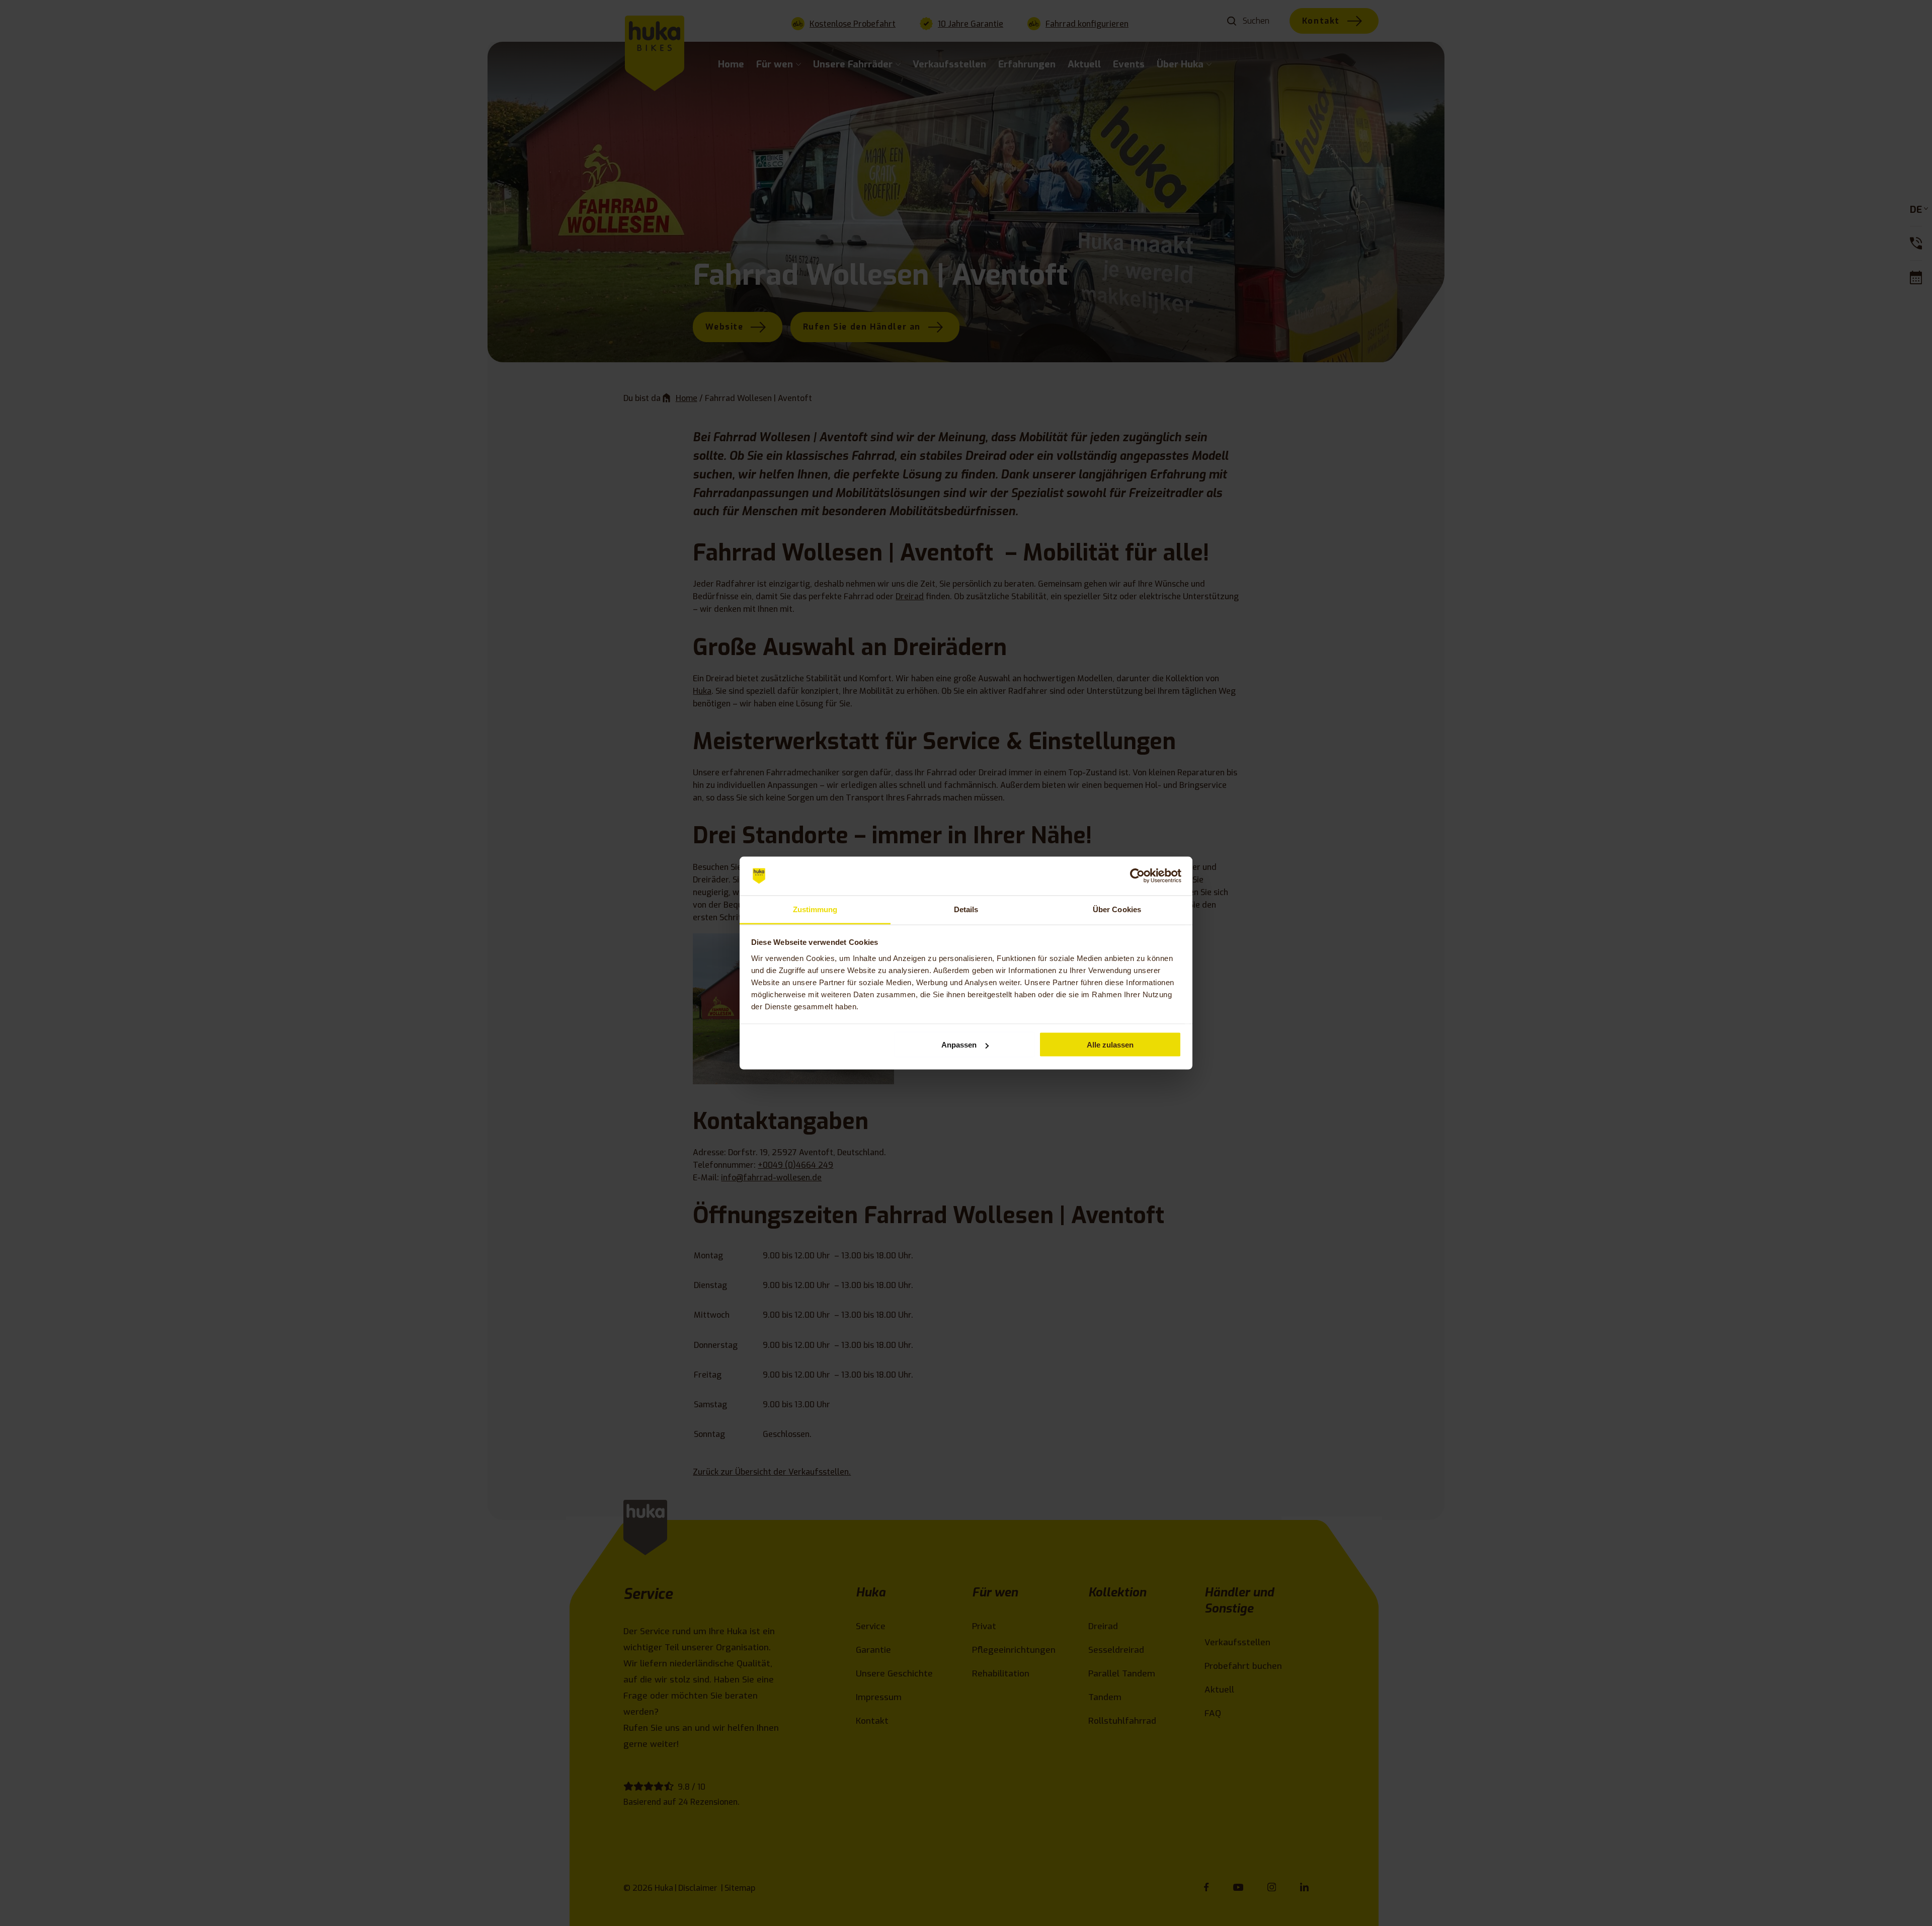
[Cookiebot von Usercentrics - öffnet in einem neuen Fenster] (1137, 876)
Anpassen (959, 1045)
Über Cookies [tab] (1117, 909)
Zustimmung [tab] (815, 909)
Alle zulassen (1110, 1045)
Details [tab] (966, 909)
